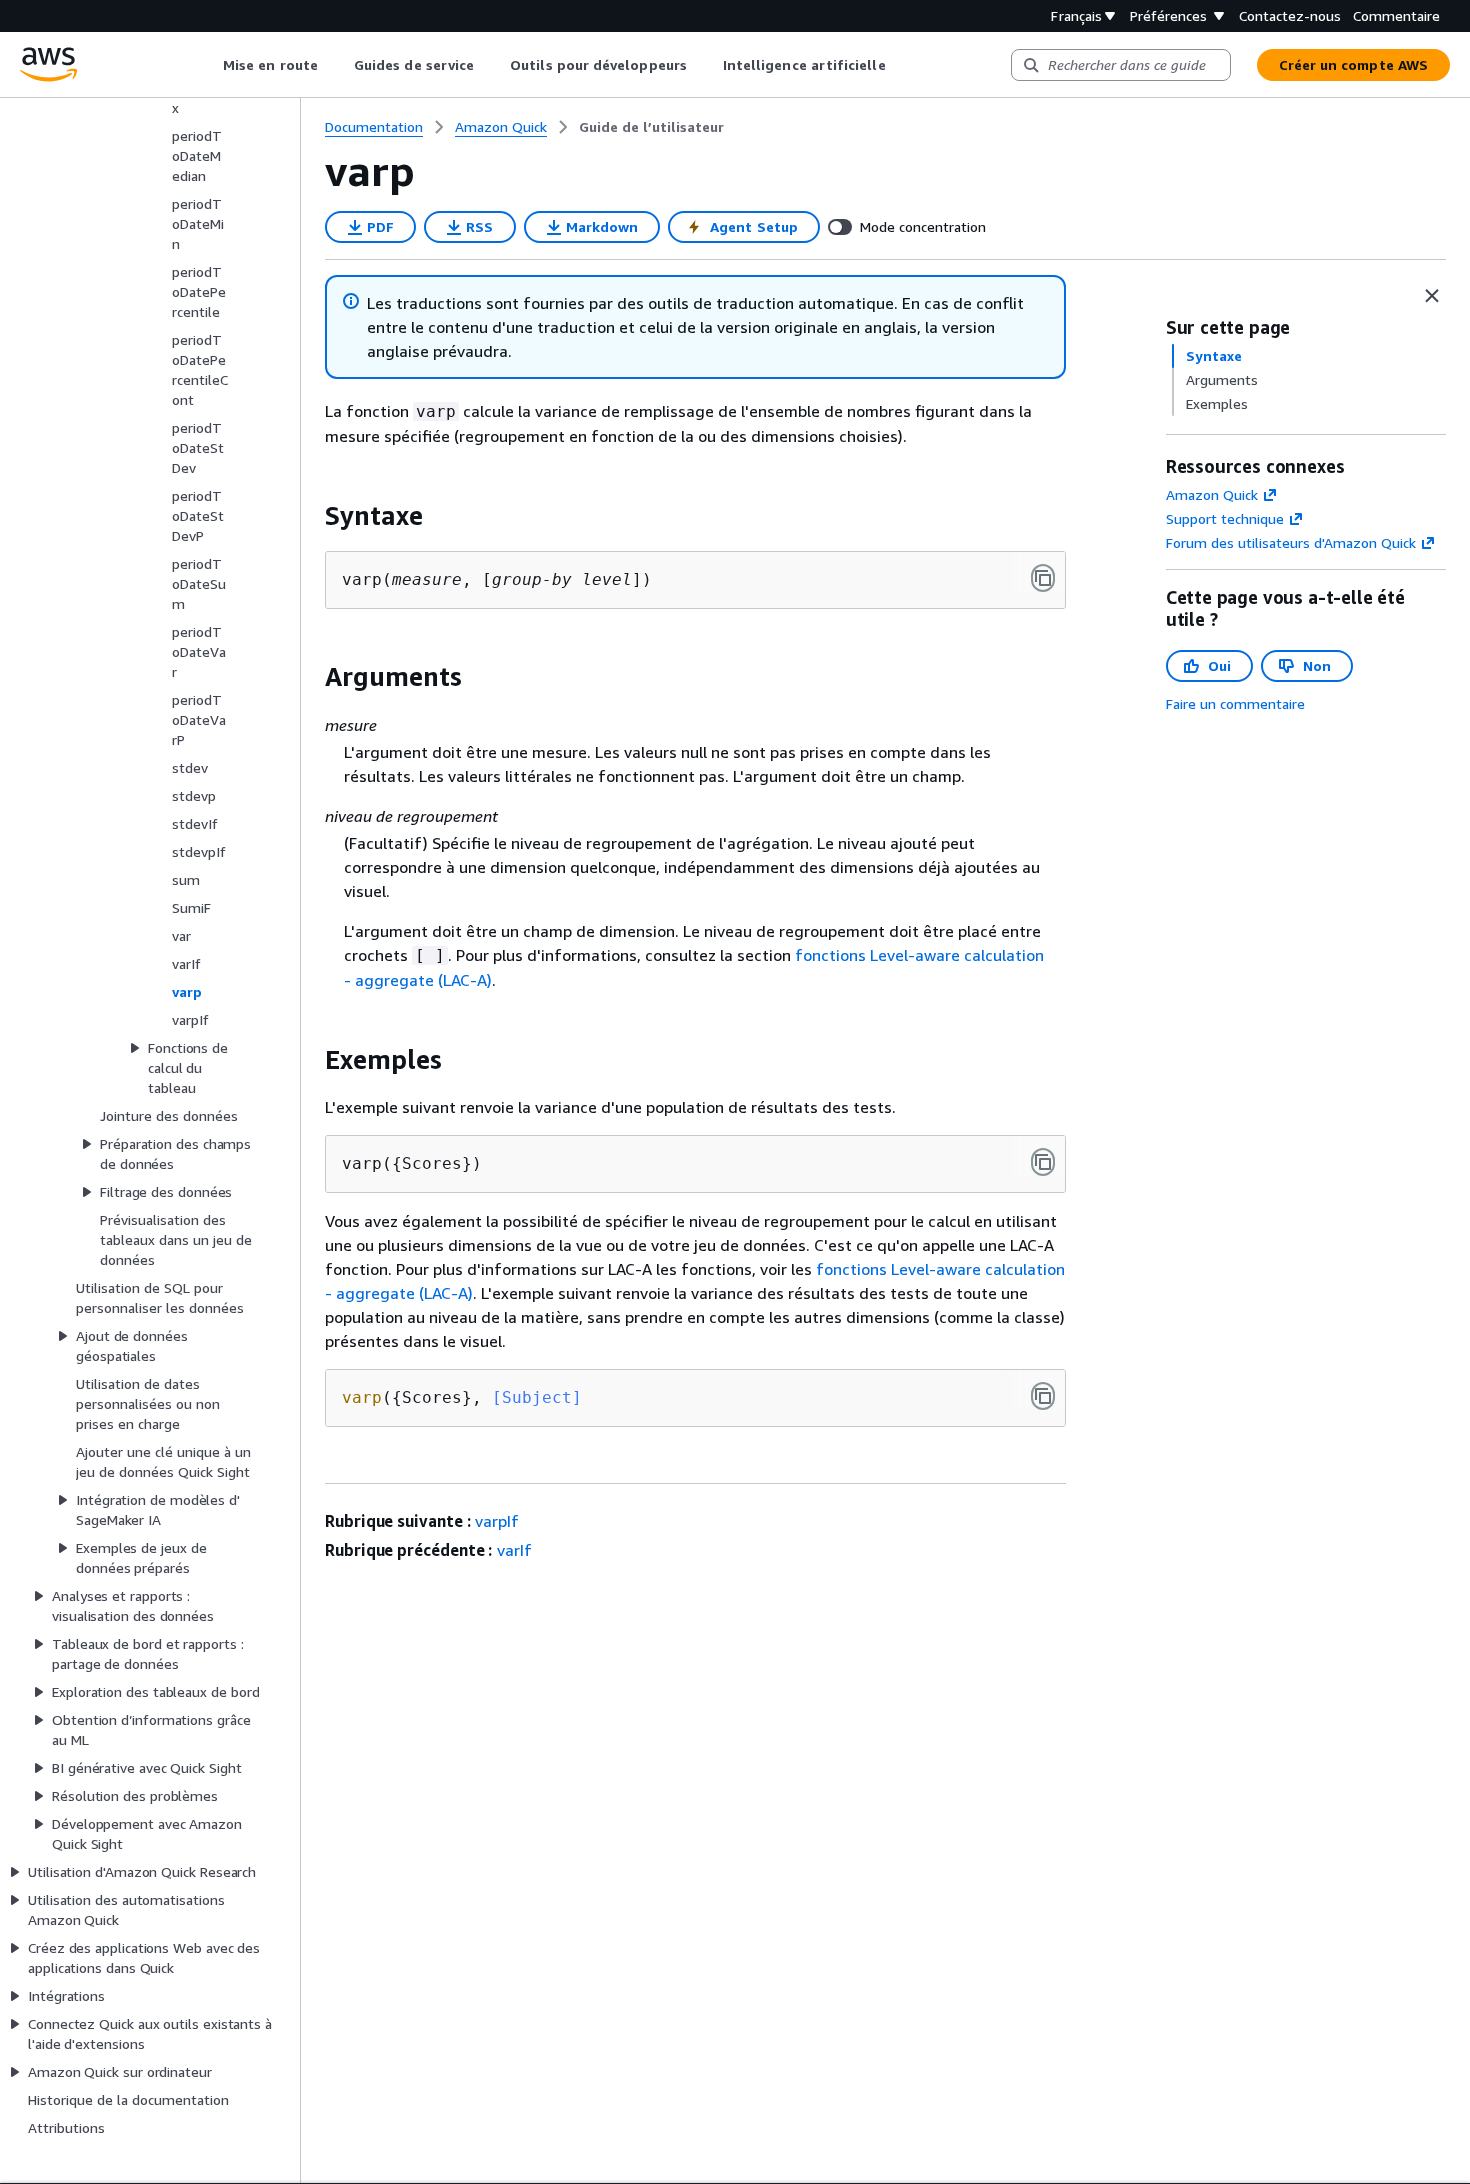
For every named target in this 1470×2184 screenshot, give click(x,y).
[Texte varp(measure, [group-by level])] (1043, 578)
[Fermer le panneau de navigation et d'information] (1432, 296)
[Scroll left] (208, 65)
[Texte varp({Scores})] (1043, 1162)
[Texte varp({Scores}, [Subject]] (1043, 1396)
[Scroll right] (900, 65)
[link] (651, 127)
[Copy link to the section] (309, 516)
